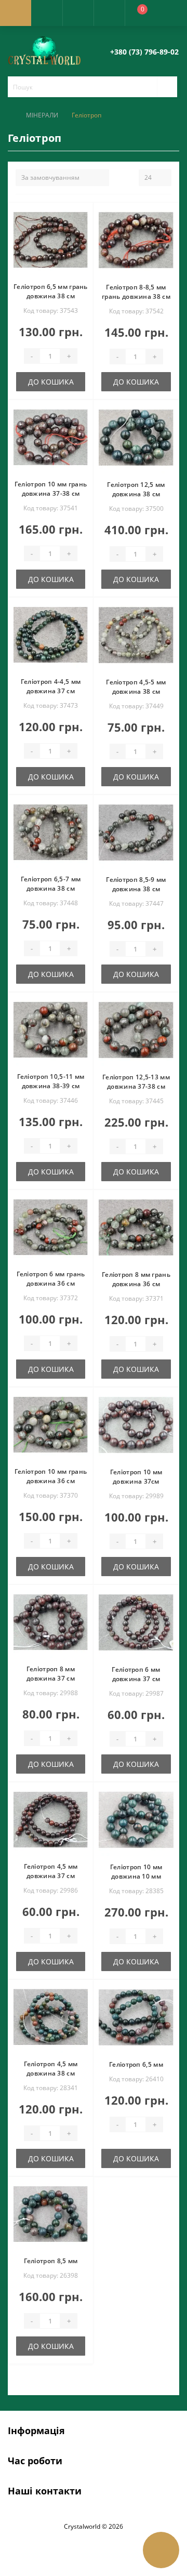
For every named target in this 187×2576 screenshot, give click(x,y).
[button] (78, 13)
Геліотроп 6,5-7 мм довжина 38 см (51, 884)
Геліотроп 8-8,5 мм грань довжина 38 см (136, 292)
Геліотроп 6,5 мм (136, 2064)
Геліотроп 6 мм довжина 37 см (136, 1674)
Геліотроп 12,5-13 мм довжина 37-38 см (136, 1082)
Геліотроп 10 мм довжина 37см (136, 1477)
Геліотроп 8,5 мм (51, 2261)
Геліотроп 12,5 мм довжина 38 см (136, 489)
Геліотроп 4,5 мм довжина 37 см (51, 1871)
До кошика (51, 382)
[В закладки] (84, 216)
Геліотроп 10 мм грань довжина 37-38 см (51, 489)
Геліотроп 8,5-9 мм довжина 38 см (136, 884)
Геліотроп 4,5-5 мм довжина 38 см (136, 687)
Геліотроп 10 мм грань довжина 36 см (51, 1476)
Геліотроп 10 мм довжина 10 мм (136, 1872)
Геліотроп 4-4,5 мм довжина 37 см (51, 686)
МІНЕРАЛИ (42, 115)
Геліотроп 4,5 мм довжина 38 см (51, 2069)
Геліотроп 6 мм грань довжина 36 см (51, 1279)
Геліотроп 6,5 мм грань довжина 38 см (51, 291)
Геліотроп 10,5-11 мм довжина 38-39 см (51, 1081)
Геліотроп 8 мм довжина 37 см (51, 1674)
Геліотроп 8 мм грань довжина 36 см (136, 1279)
